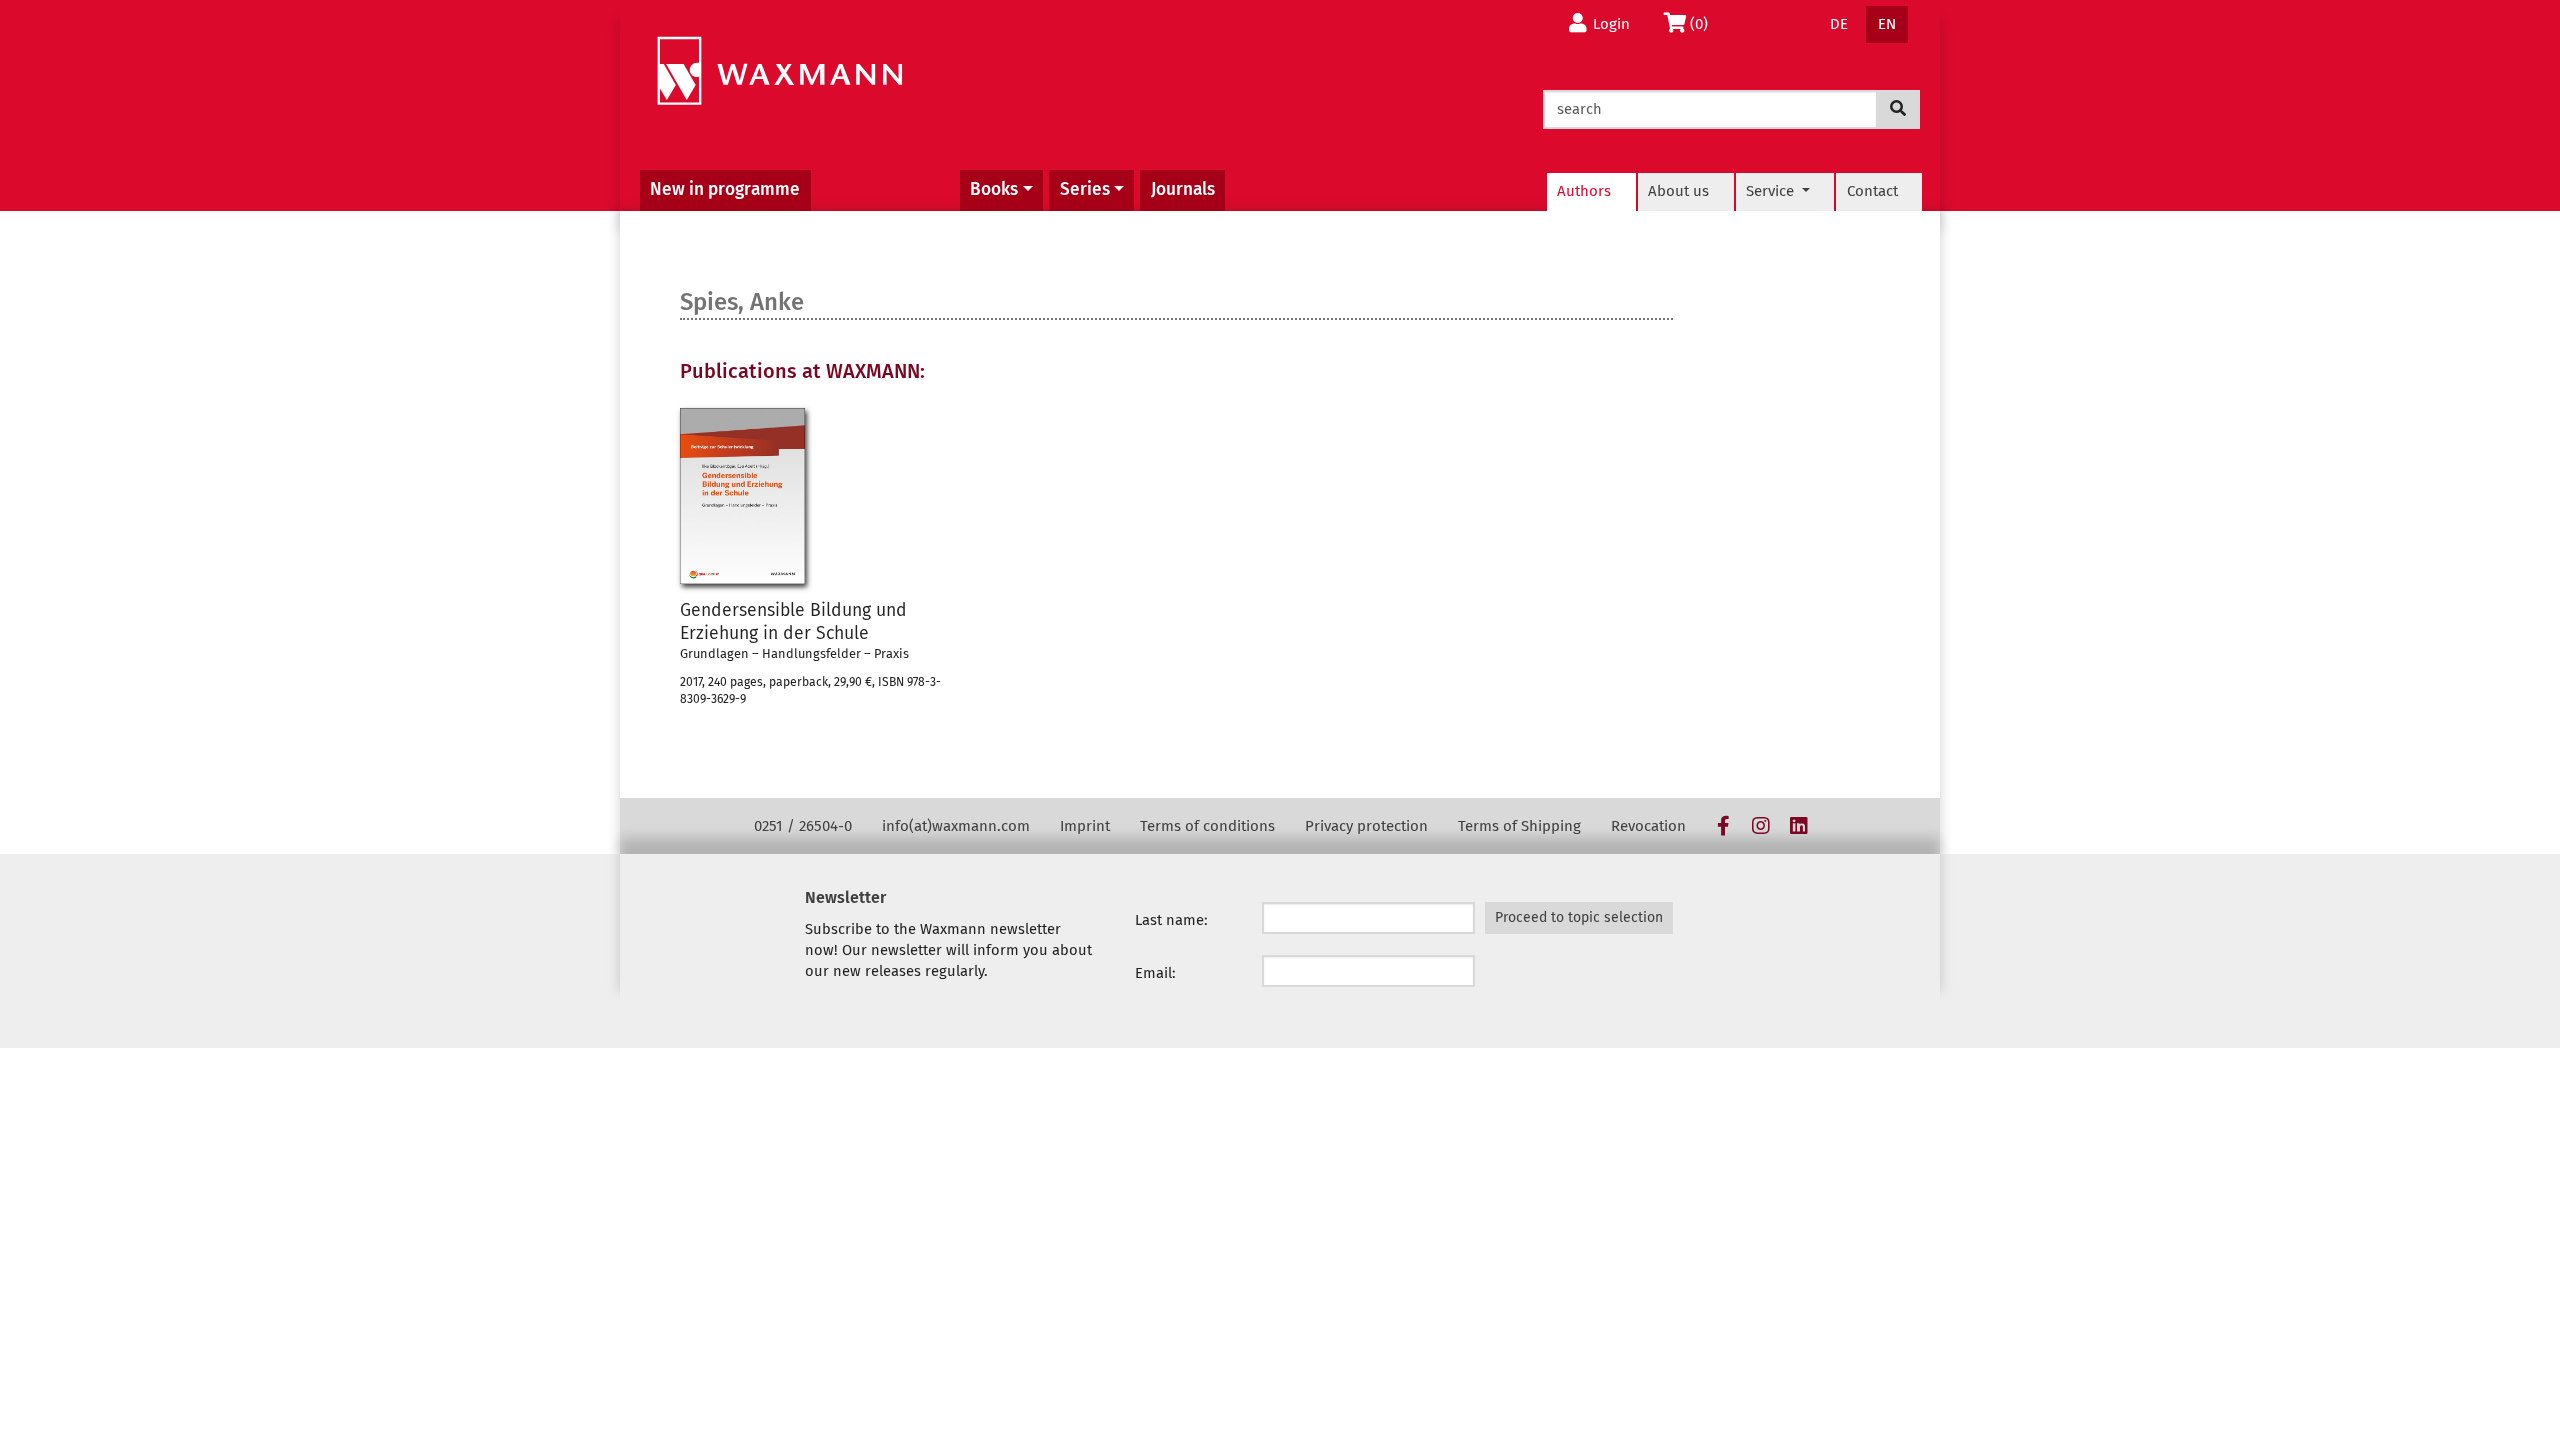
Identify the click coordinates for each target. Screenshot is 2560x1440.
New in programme (725, 189)
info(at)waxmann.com (956, 826)
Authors (1584, 191)
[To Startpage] (779, 71)
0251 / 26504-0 (803, 826)
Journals (1183, 189)
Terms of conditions (1207, 826)
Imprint (1085, 826)
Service (1772, 191)
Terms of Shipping (1519, 826)
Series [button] (1085, 189)
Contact (1872, 191)
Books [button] (994, 189)
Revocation (1648, 826)
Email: (1155, 973)
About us (1678, 191)
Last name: (1171, 920)
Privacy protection (1366, 826)
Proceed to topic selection (1579, 917)
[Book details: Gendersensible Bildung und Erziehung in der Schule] (742, 496)
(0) (1704, 23)
